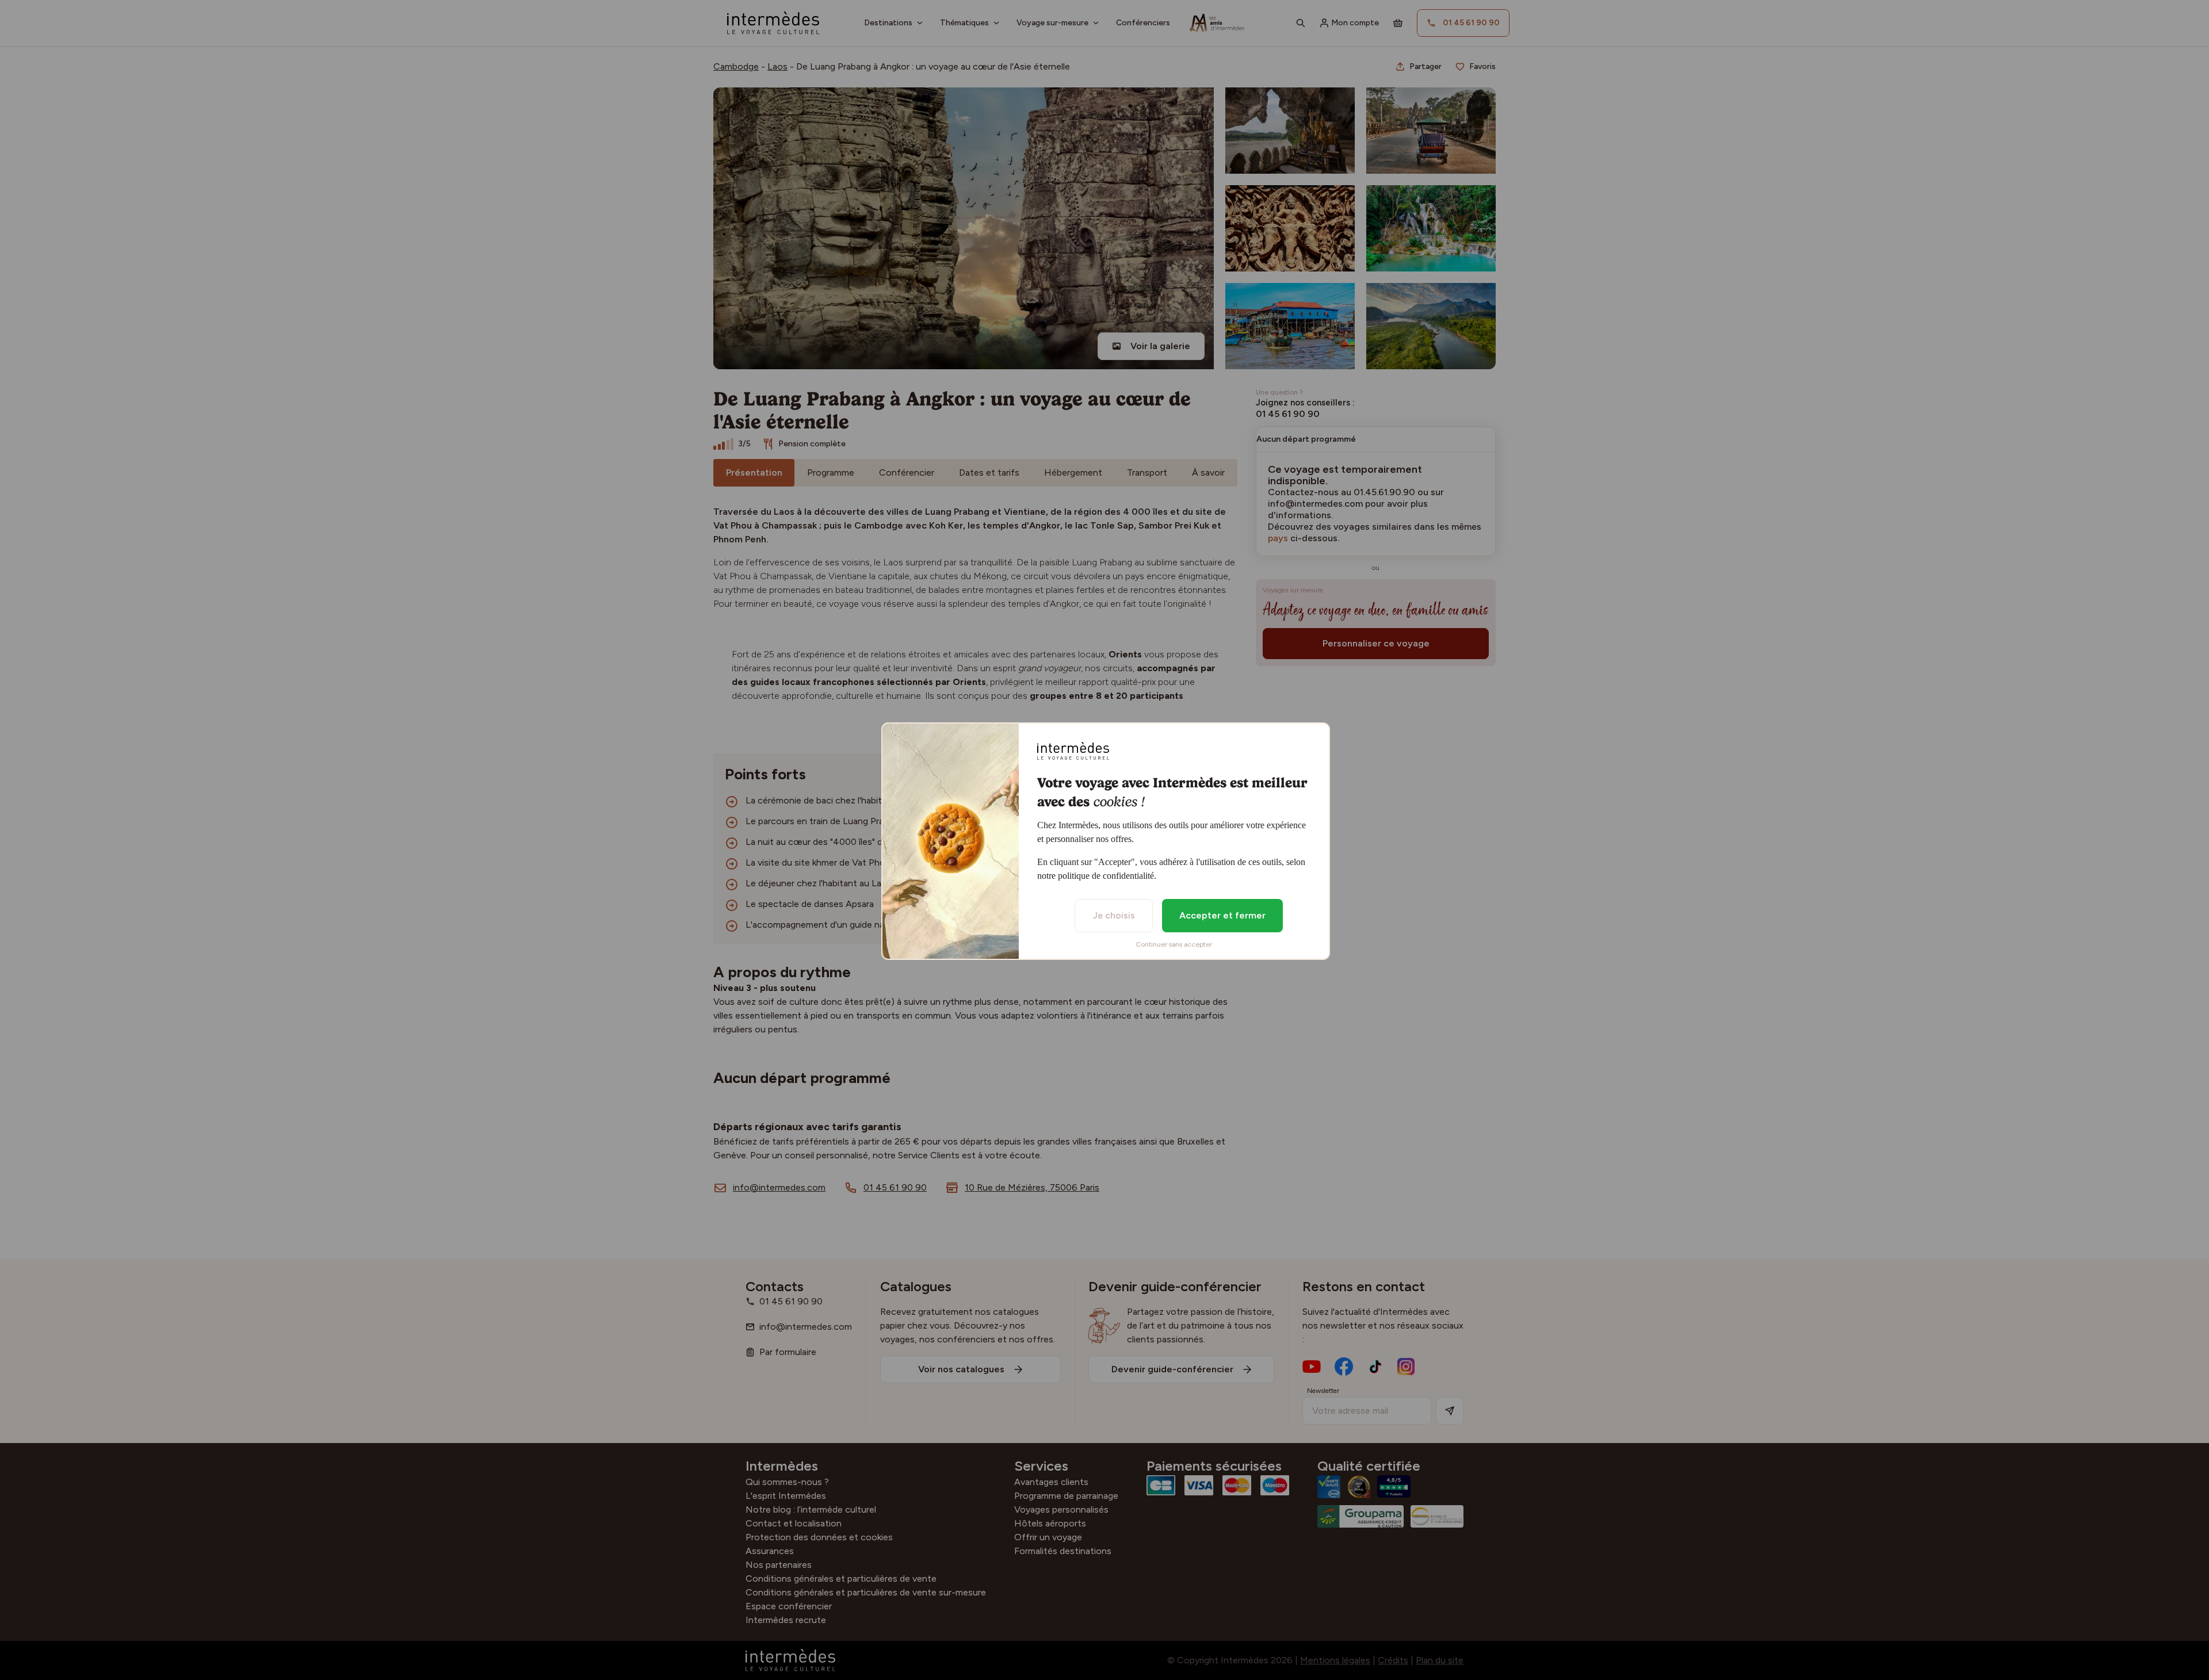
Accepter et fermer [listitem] (1222, 915)
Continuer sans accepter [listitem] (1174, 944)
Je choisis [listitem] (1114, 915)
